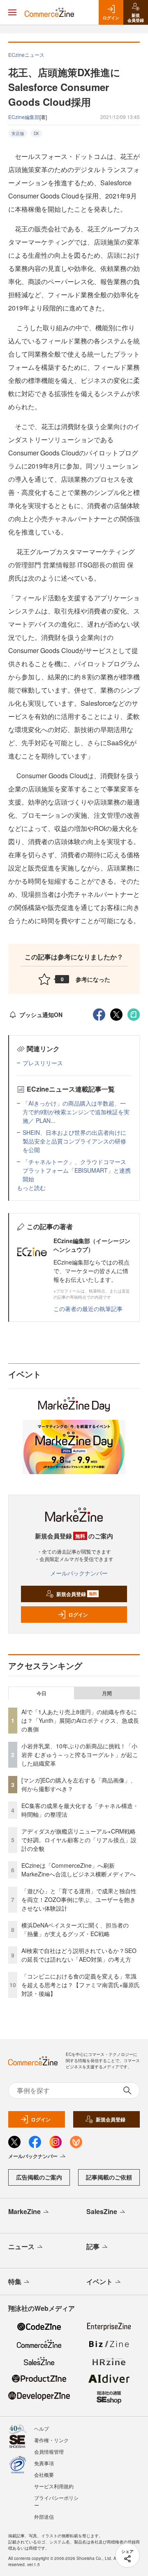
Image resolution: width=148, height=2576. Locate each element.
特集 (15, 2281)
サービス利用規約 (54, 2486)
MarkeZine (24, 2211)
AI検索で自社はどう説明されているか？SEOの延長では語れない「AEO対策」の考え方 (79, 1955)
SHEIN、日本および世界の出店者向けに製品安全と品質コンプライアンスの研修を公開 (74, 1141)
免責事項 (44, 2463)
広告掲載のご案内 (39, 2177)
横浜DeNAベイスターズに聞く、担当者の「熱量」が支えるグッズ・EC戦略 (75, 1929)
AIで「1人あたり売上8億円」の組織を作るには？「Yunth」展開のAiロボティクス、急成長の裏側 (80, 1720)
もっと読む (31, 1188)
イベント (99, 2281)
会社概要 (44, 2474)
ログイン (78, 1615)
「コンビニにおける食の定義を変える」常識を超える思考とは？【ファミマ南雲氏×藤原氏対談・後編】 (81, 1985)
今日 (42, 1693)
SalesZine (102, 2211)
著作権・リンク (51, 2440)
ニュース (21, 2246)
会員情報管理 (49, 2451)
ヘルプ (42, 2428)
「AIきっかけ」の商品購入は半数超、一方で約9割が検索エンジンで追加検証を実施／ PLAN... (76, 1112)
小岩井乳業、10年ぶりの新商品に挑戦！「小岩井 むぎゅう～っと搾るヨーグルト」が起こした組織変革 (80, 1755)
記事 (93, 2246)
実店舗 (18, 133)
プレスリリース (43, 1063)
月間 (107, 1693)
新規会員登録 (77, 1594)
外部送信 (44, 2516)
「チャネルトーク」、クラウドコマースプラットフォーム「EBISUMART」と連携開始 (77, 1170)
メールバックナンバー (79, 1573)
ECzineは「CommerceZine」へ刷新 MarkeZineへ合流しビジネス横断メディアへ (79, 1870)
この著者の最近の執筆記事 (88, 1309)
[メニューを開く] (12, 12)
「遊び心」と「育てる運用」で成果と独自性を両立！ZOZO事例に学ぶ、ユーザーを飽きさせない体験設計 (79, 1899)
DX (36, 133)
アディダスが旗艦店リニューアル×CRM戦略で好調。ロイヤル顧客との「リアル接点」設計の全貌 (79, 1840)
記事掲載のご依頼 (109, 2177)
